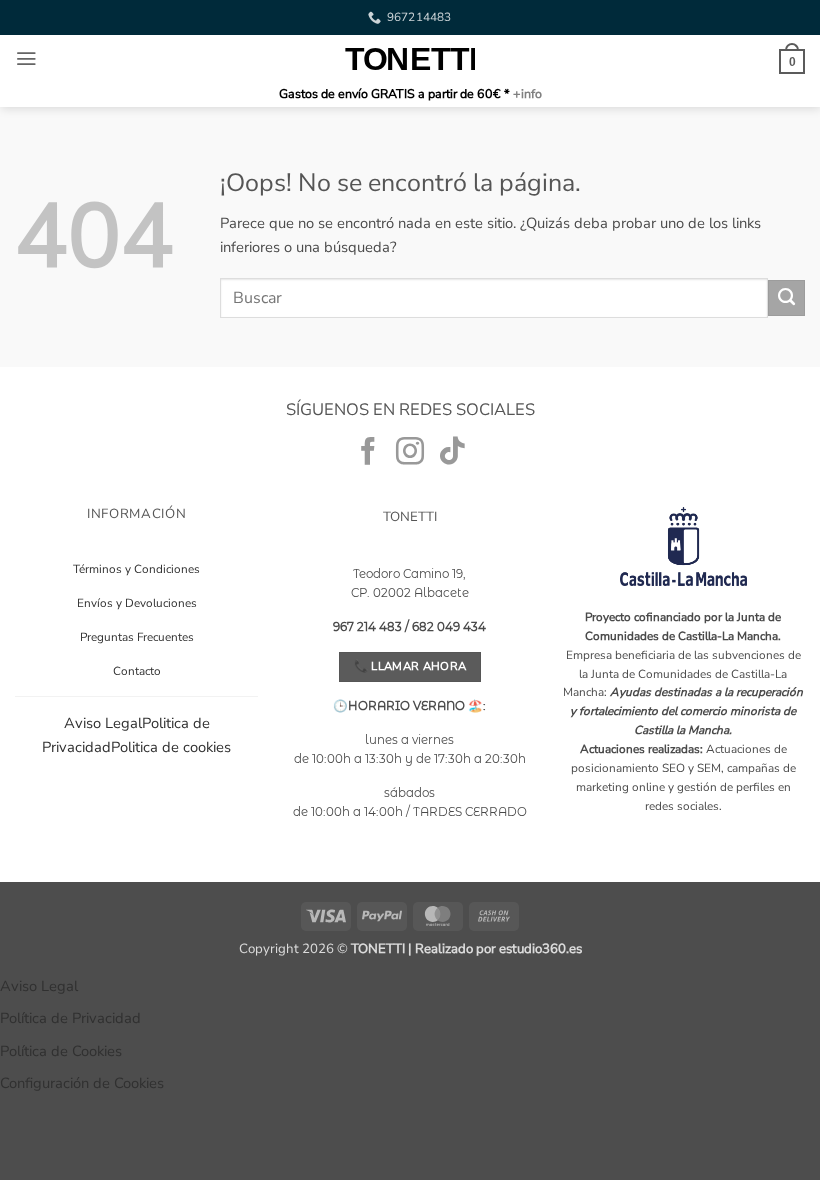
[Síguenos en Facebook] (368, 453)
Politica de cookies (171, 747)
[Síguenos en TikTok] (452, 453)
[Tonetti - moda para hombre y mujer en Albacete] (410, 58)
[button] (26, 58)
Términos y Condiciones (136, 569)
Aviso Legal (103, 723)
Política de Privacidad (70, 1018)
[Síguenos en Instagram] (410, 453)
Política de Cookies (61, 1051)
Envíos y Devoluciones (137, 603)
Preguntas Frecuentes (137, 637)
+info (526, 93)
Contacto (137, 671)
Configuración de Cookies (82, 1083)
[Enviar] (786, 298)
